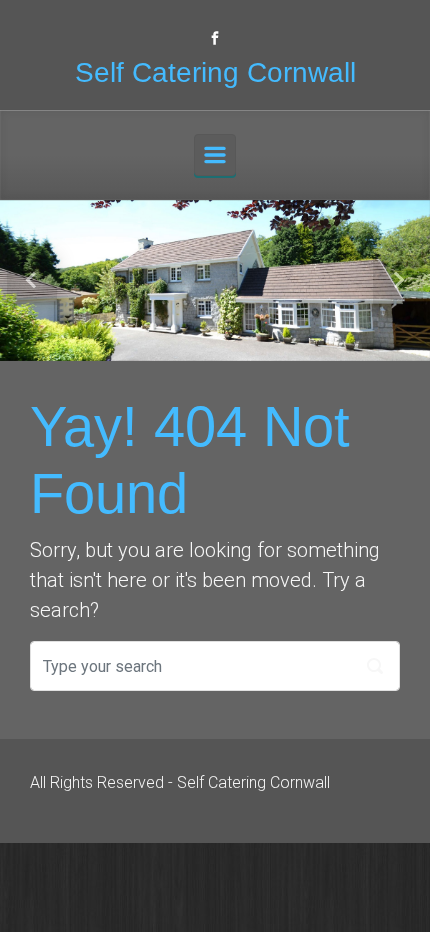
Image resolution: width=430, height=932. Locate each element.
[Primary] (215, 155)
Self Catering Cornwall (215, 72)
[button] (32, 280)
